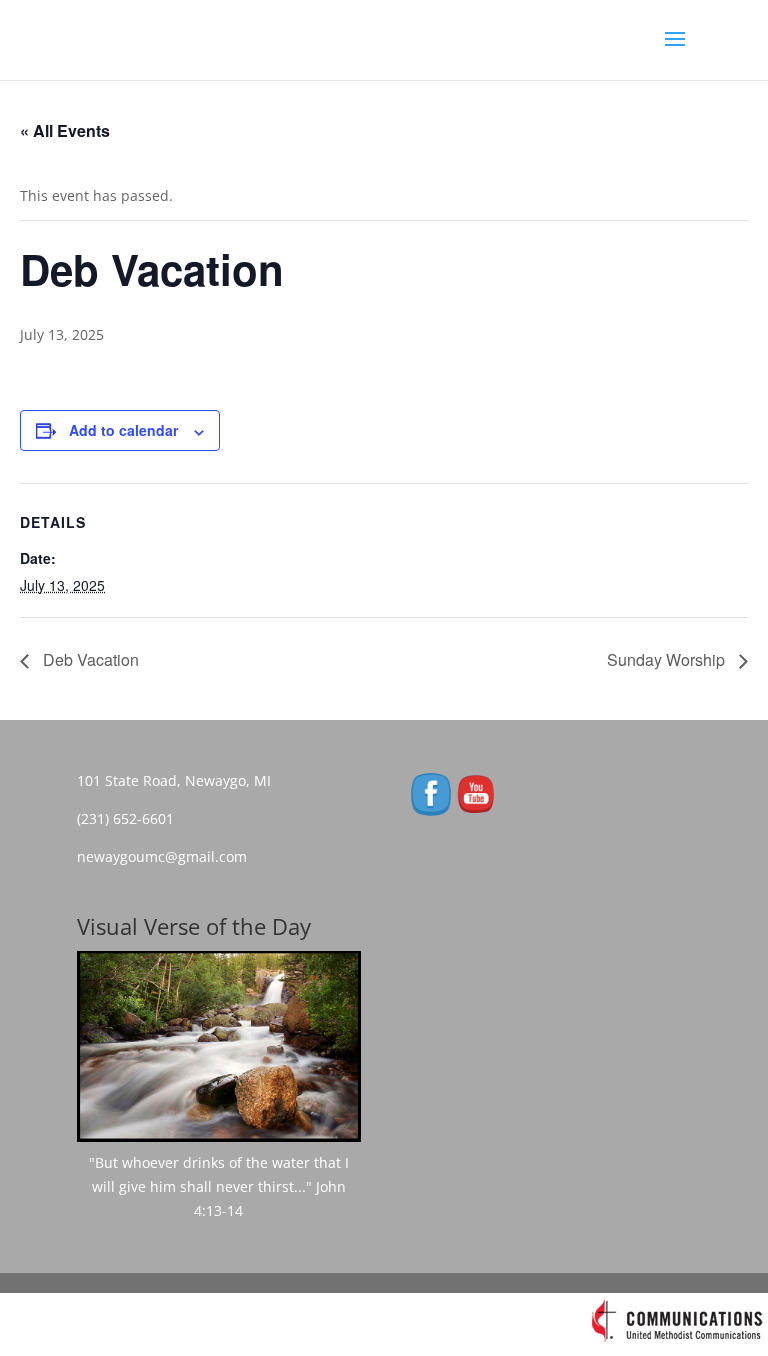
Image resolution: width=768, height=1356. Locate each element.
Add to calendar (123, 430)
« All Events (65, 130)
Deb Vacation (89, 659)
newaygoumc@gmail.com (168, 856)
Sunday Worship (668, 659)
